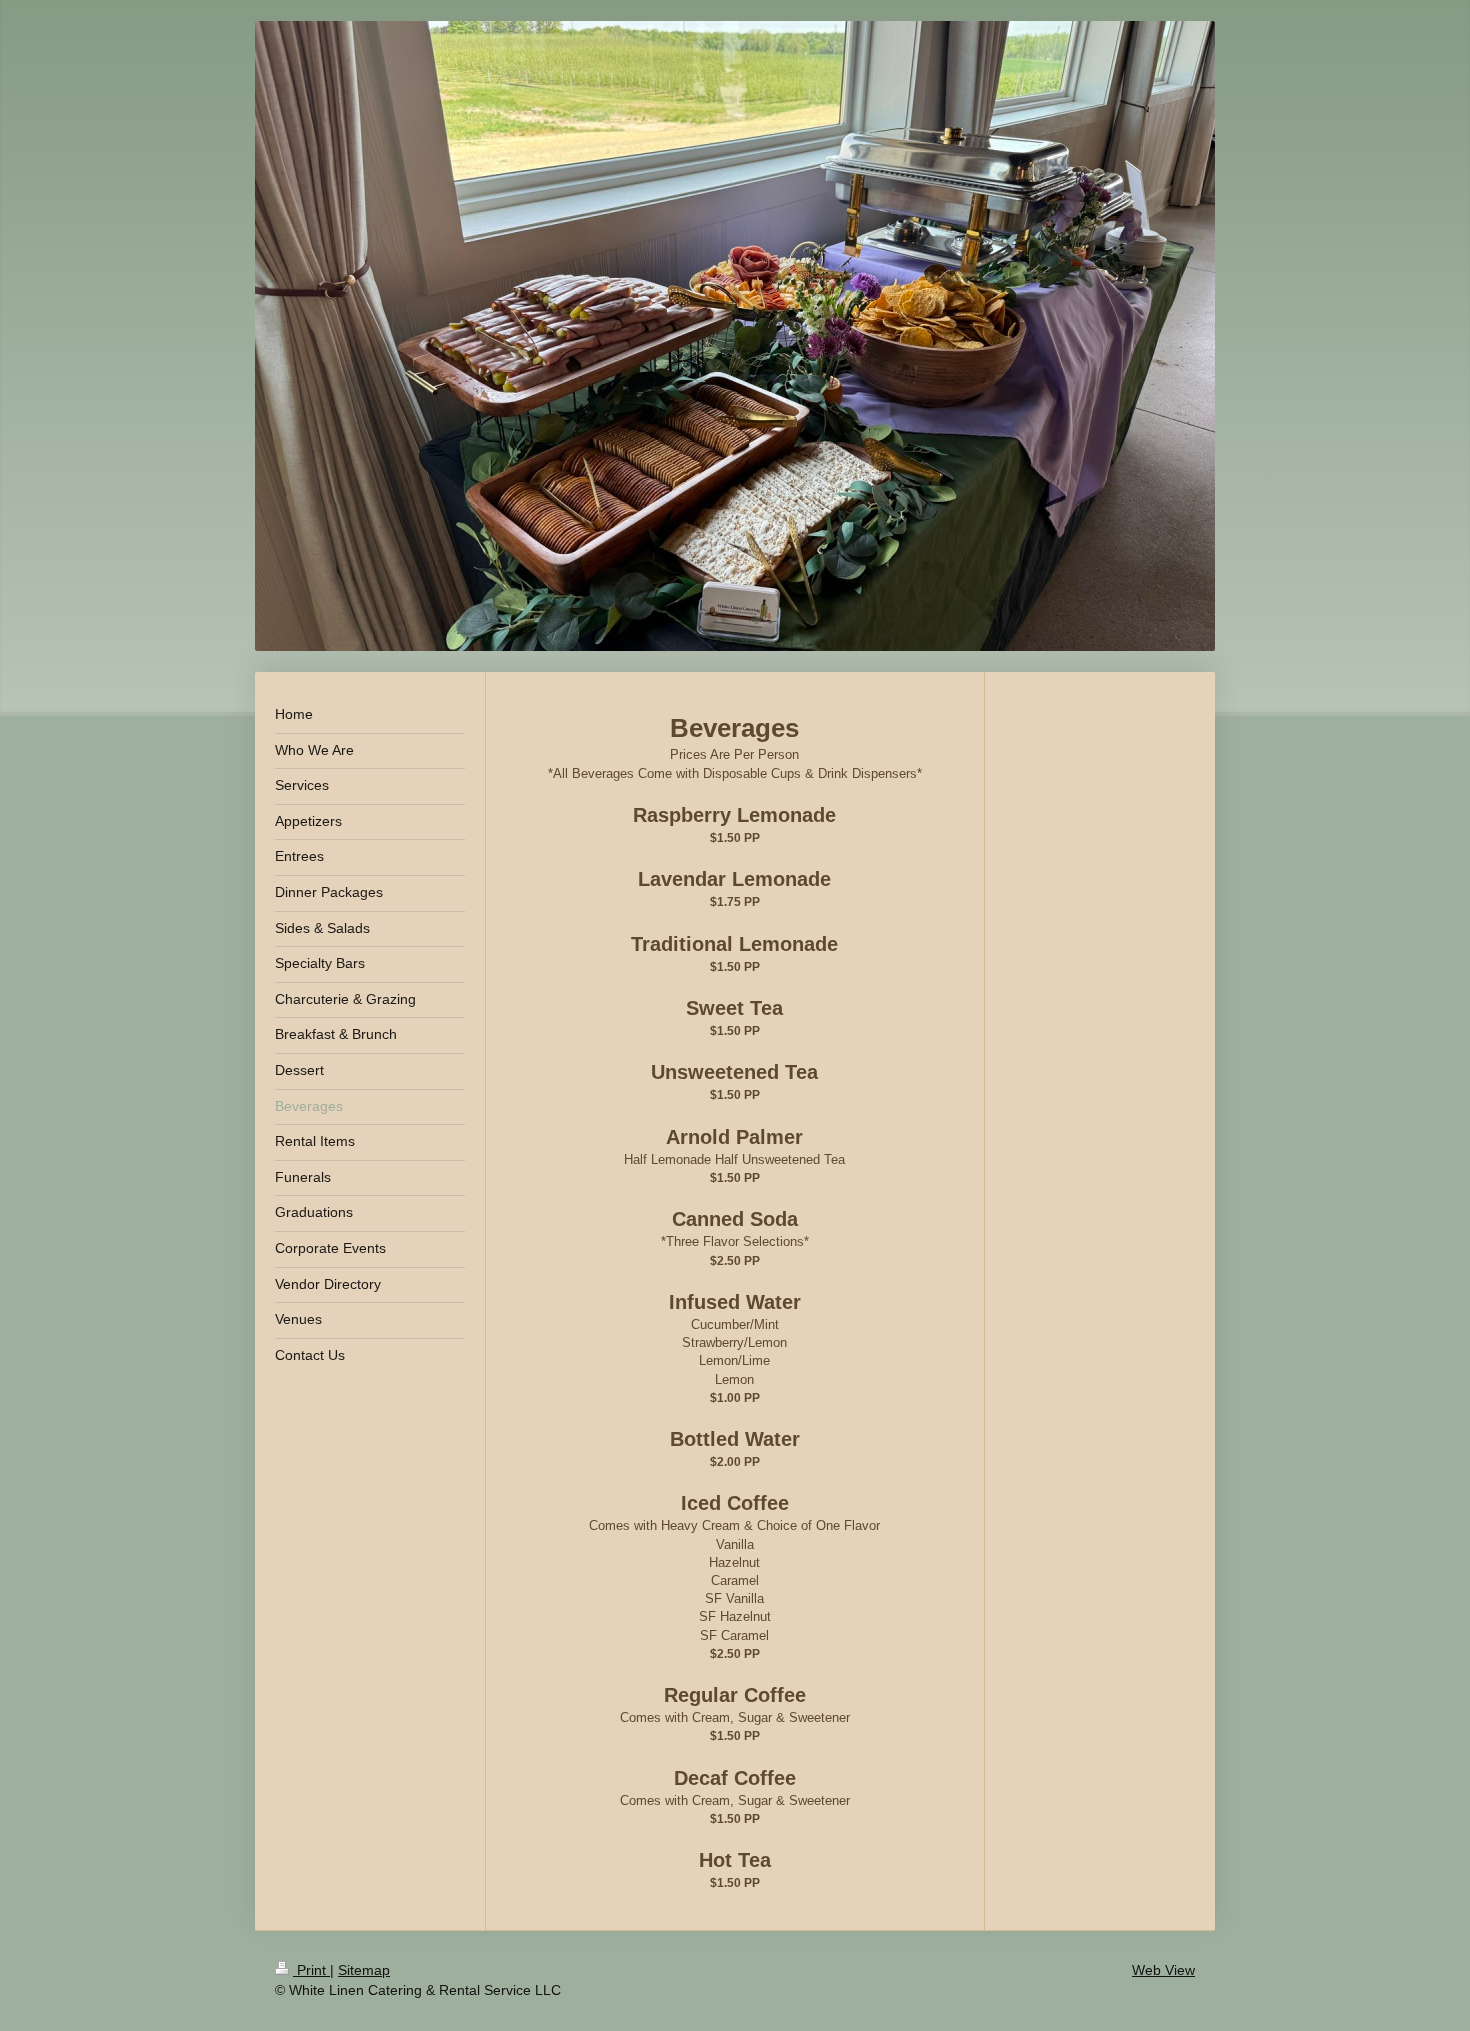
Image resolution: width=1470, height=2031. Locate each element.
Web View (1163, 1970)
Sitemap (364, 1970)
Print (311, 1970)
